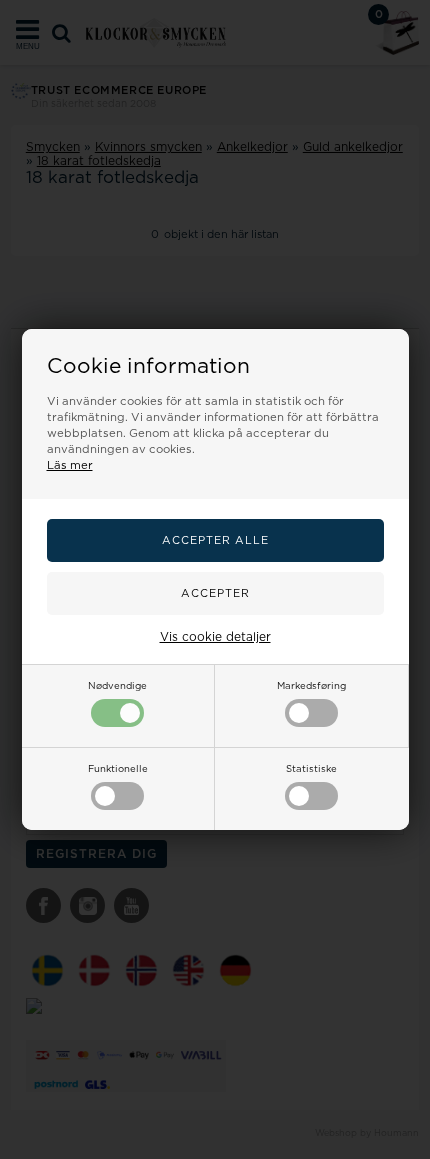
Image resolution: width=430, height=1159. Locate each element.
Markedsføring (311, 686)
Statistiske (311, 769)
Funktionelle (118, 769)
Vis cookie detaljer (215, 637)
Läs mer (70, 465)
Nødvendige (117, 686)
